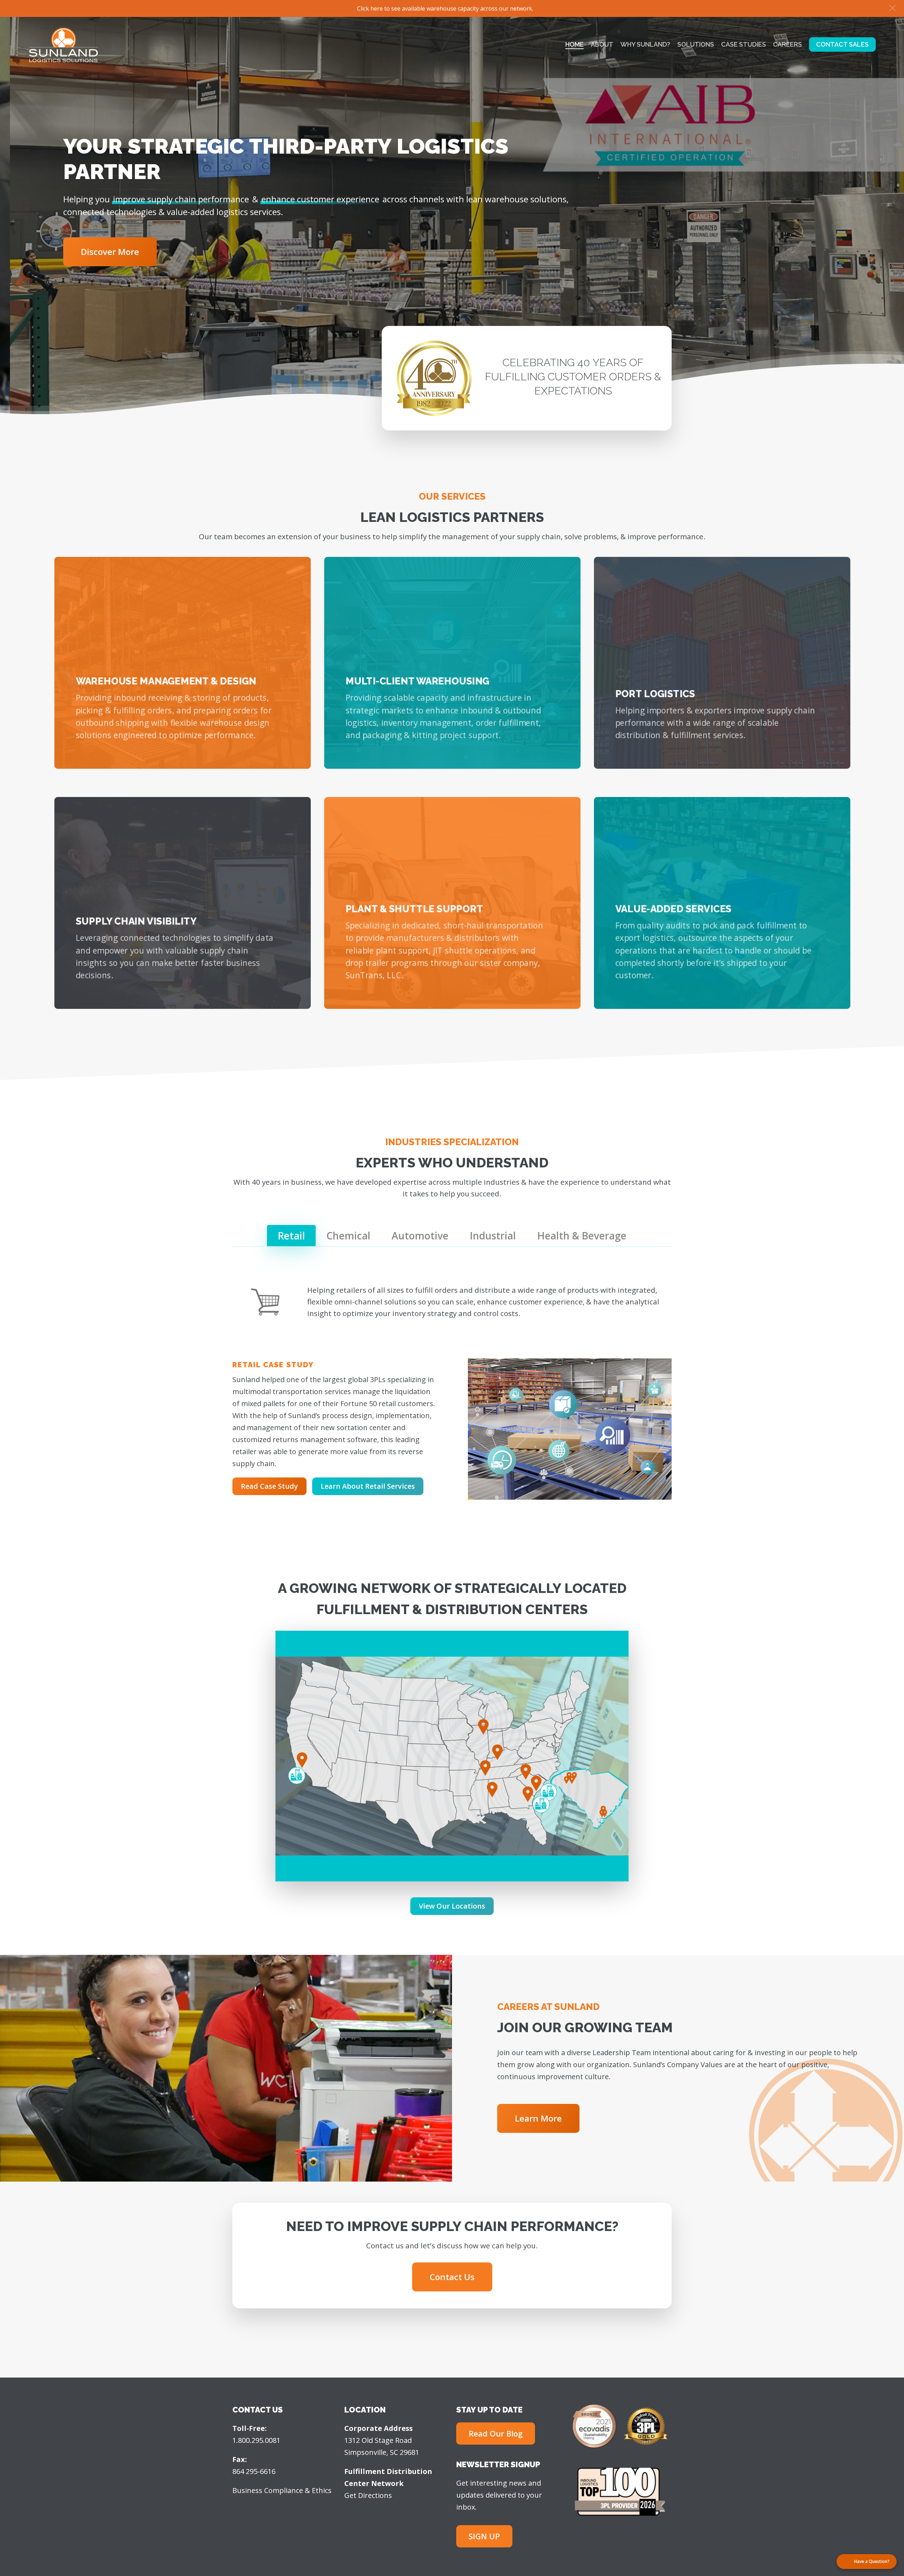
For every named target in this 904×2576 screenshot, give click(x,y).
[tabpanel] (452, 1391)
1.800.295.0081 (256, 2440)
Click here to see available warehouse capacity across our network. (445, 8)
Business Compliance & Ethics (282, 2490)
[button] (893, 8)
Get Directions (368, 2495)
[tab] (291, 1236)
